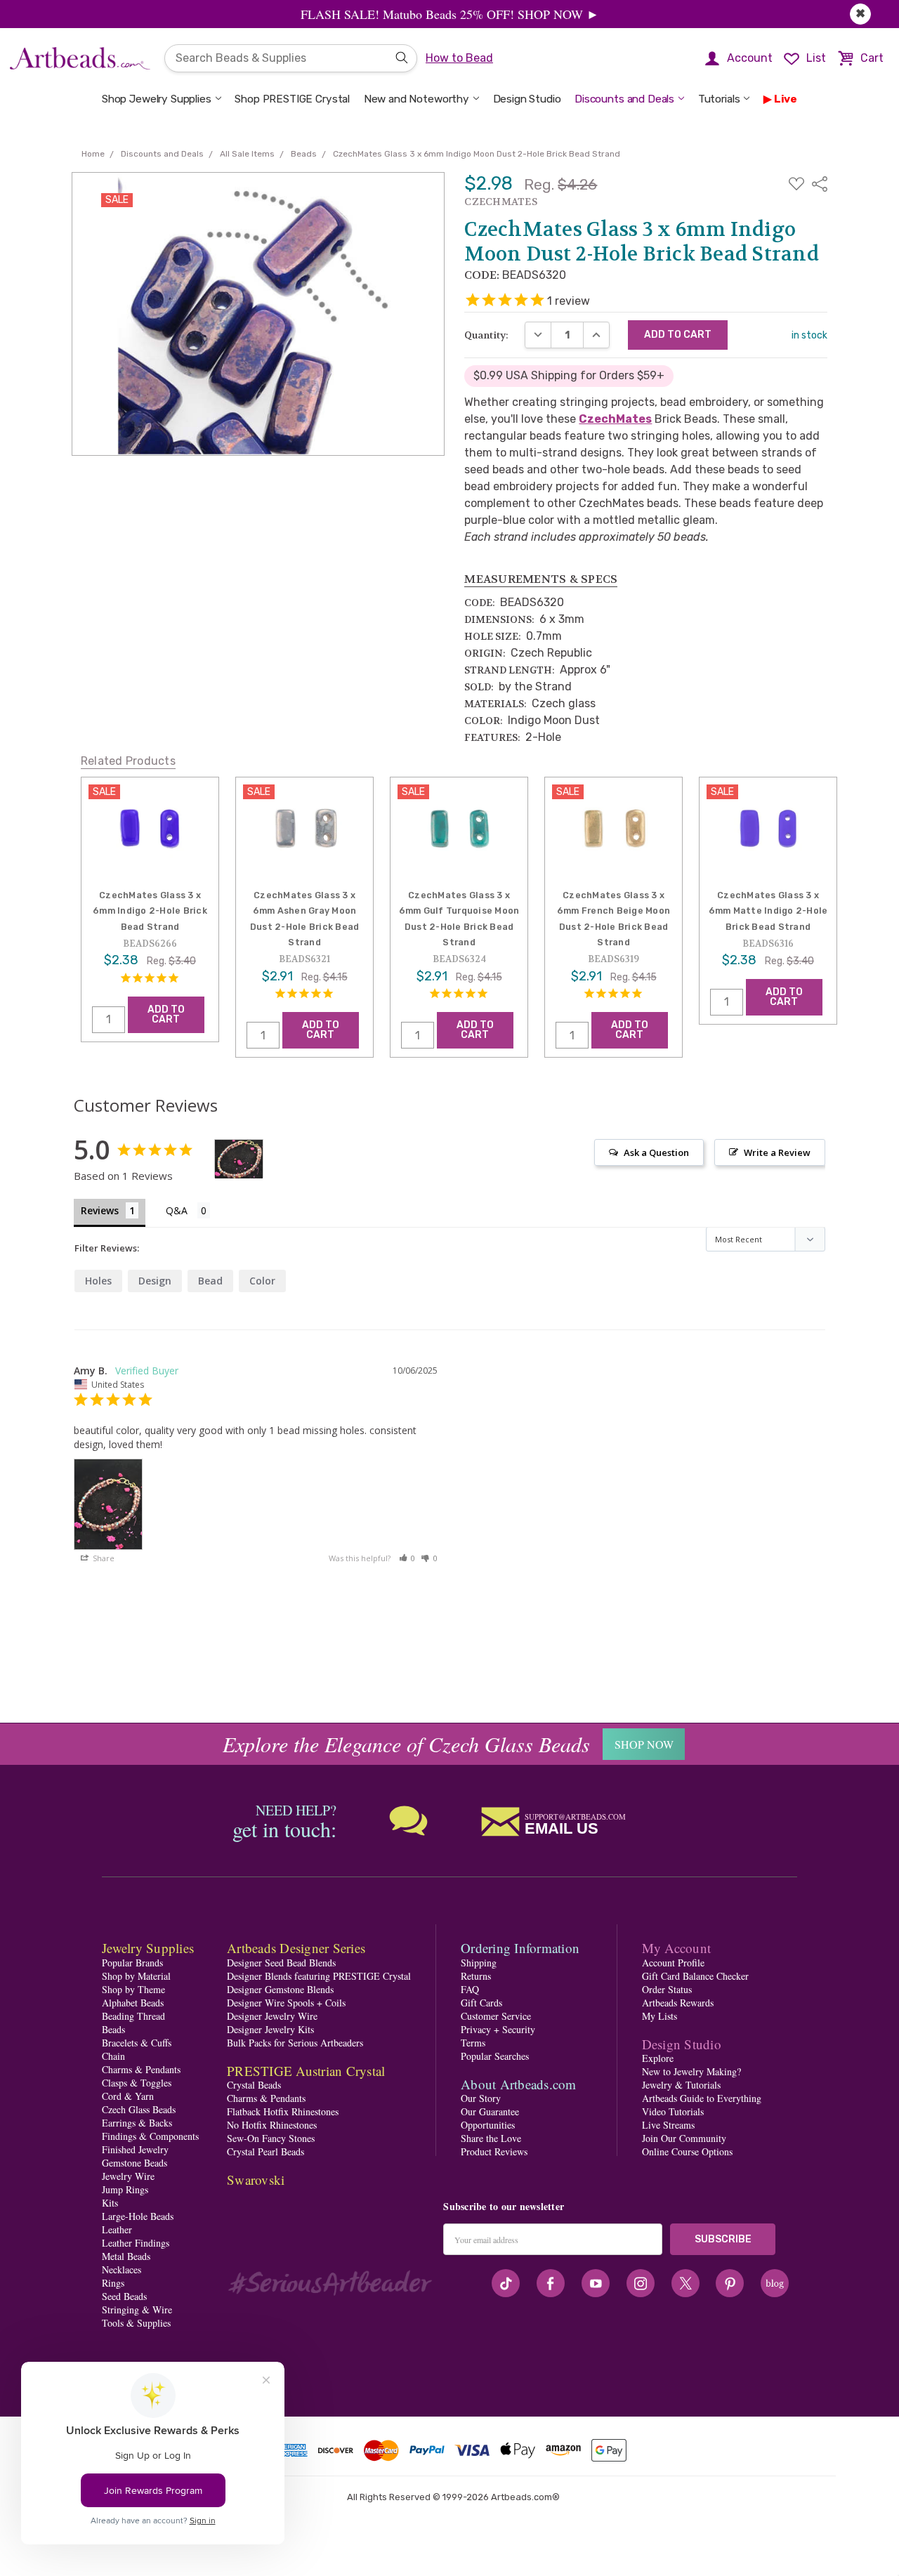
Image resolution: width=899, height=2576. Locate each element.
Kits (110, 2203)
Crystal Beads (254, 2085)
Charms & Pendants (141, 2069)
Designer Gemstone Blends (280, 1989)
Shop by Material (136, 1976)
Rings (113, 2283)
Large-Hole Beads (138, 2216)
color (262, 1281)
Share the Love (491, 2138)
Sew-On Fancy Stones (271, 2138)
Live (786, 99)
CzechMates (615, 419)
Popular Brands (132, 1963)
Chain (113, 2056)
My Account (677, 1948)
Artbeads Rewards (678, 2003)
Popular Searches (495, 2056)
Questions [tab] (188, 1212)
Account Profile (673, 1963)
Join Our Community (684, 2138)
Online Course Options (687, 2151)
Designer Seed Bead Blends (281, 1963)
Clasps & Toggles (137, 2083)
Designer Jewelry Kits (270, 2029)
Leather (117, 2229)
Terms (473, 2043)
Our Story (481, 2098)
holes (98, 1281)
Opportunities (488, 2125)
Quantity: (486, 335)
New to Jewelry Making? (691, 2071)
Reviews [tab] (100, 1210)
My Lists (660, 2016)
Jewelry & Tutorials (681, 2085)
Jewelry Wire (128, 2176)
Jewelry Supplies (148, 1948)
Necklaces (122, 2269)
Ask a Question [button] (656, 1152)
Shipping (479, 1963)
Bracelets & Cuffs (137, 2043)
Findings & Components (150, 2136)
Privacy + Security (498, 2029)
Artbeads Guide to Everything (702, 2098)
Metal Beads (126, 2256)
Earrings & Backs (137, 2123)
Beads (113, 2029)
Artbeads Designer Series (296, 1948)
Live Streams (668, 2125)
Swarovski (256, 2180)
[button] (407, 1558)
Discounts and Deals (624, 99)
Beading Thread (133, 2016)
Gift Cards (481, 2003)
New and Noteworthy (416, 99)
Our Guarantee (490, 2111)
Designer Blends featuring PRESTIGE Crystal (319, 1976)
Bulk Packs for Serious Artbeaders (295, 2043)
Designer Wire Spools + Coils (286, 2003)
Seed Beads (124, 2296)
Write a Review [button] (777, 1152)
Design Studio (527, 99)
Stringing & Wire (137, 2309)
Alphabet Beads (133, 2003)
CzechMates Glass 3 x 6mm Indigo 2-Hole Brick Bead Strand (150, 911)
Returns (476, 1976)
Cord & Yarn (128, 2096)
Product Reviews (494, 2151)
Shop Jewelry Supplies (157, 99)
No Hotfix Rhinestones (272, 2125)
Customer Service (496, 2016)
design (155, 1281)
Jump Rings (125, 2189)
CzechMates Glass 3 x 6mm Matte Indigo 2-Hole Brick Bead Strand (768, 911)
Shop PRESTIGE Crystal (292, 99)
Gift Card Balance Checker (695, 1976)
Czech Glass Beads (139, 2109)
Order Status (667, 1989)
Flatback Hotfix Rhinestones (283, 2111)
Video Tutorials (673, 2111)
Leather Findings (136, 2243)
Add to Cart (166, 1014)
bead (210, 1281)
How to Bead (459, 58)
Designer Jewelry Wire (272, 2016)
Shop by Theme (133, 1989)
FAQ (470, 1989)
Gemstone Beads (134, 2163)
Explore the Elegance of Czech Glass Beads (406, 1744)
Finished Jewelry (135, 2149)
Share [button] (103, 1558)
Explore (658, 2058)
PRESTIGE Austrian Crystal (306, 2071)
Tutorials (719, 99)
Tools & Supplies (136, 2323)
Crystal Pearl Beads (265, 2151)
